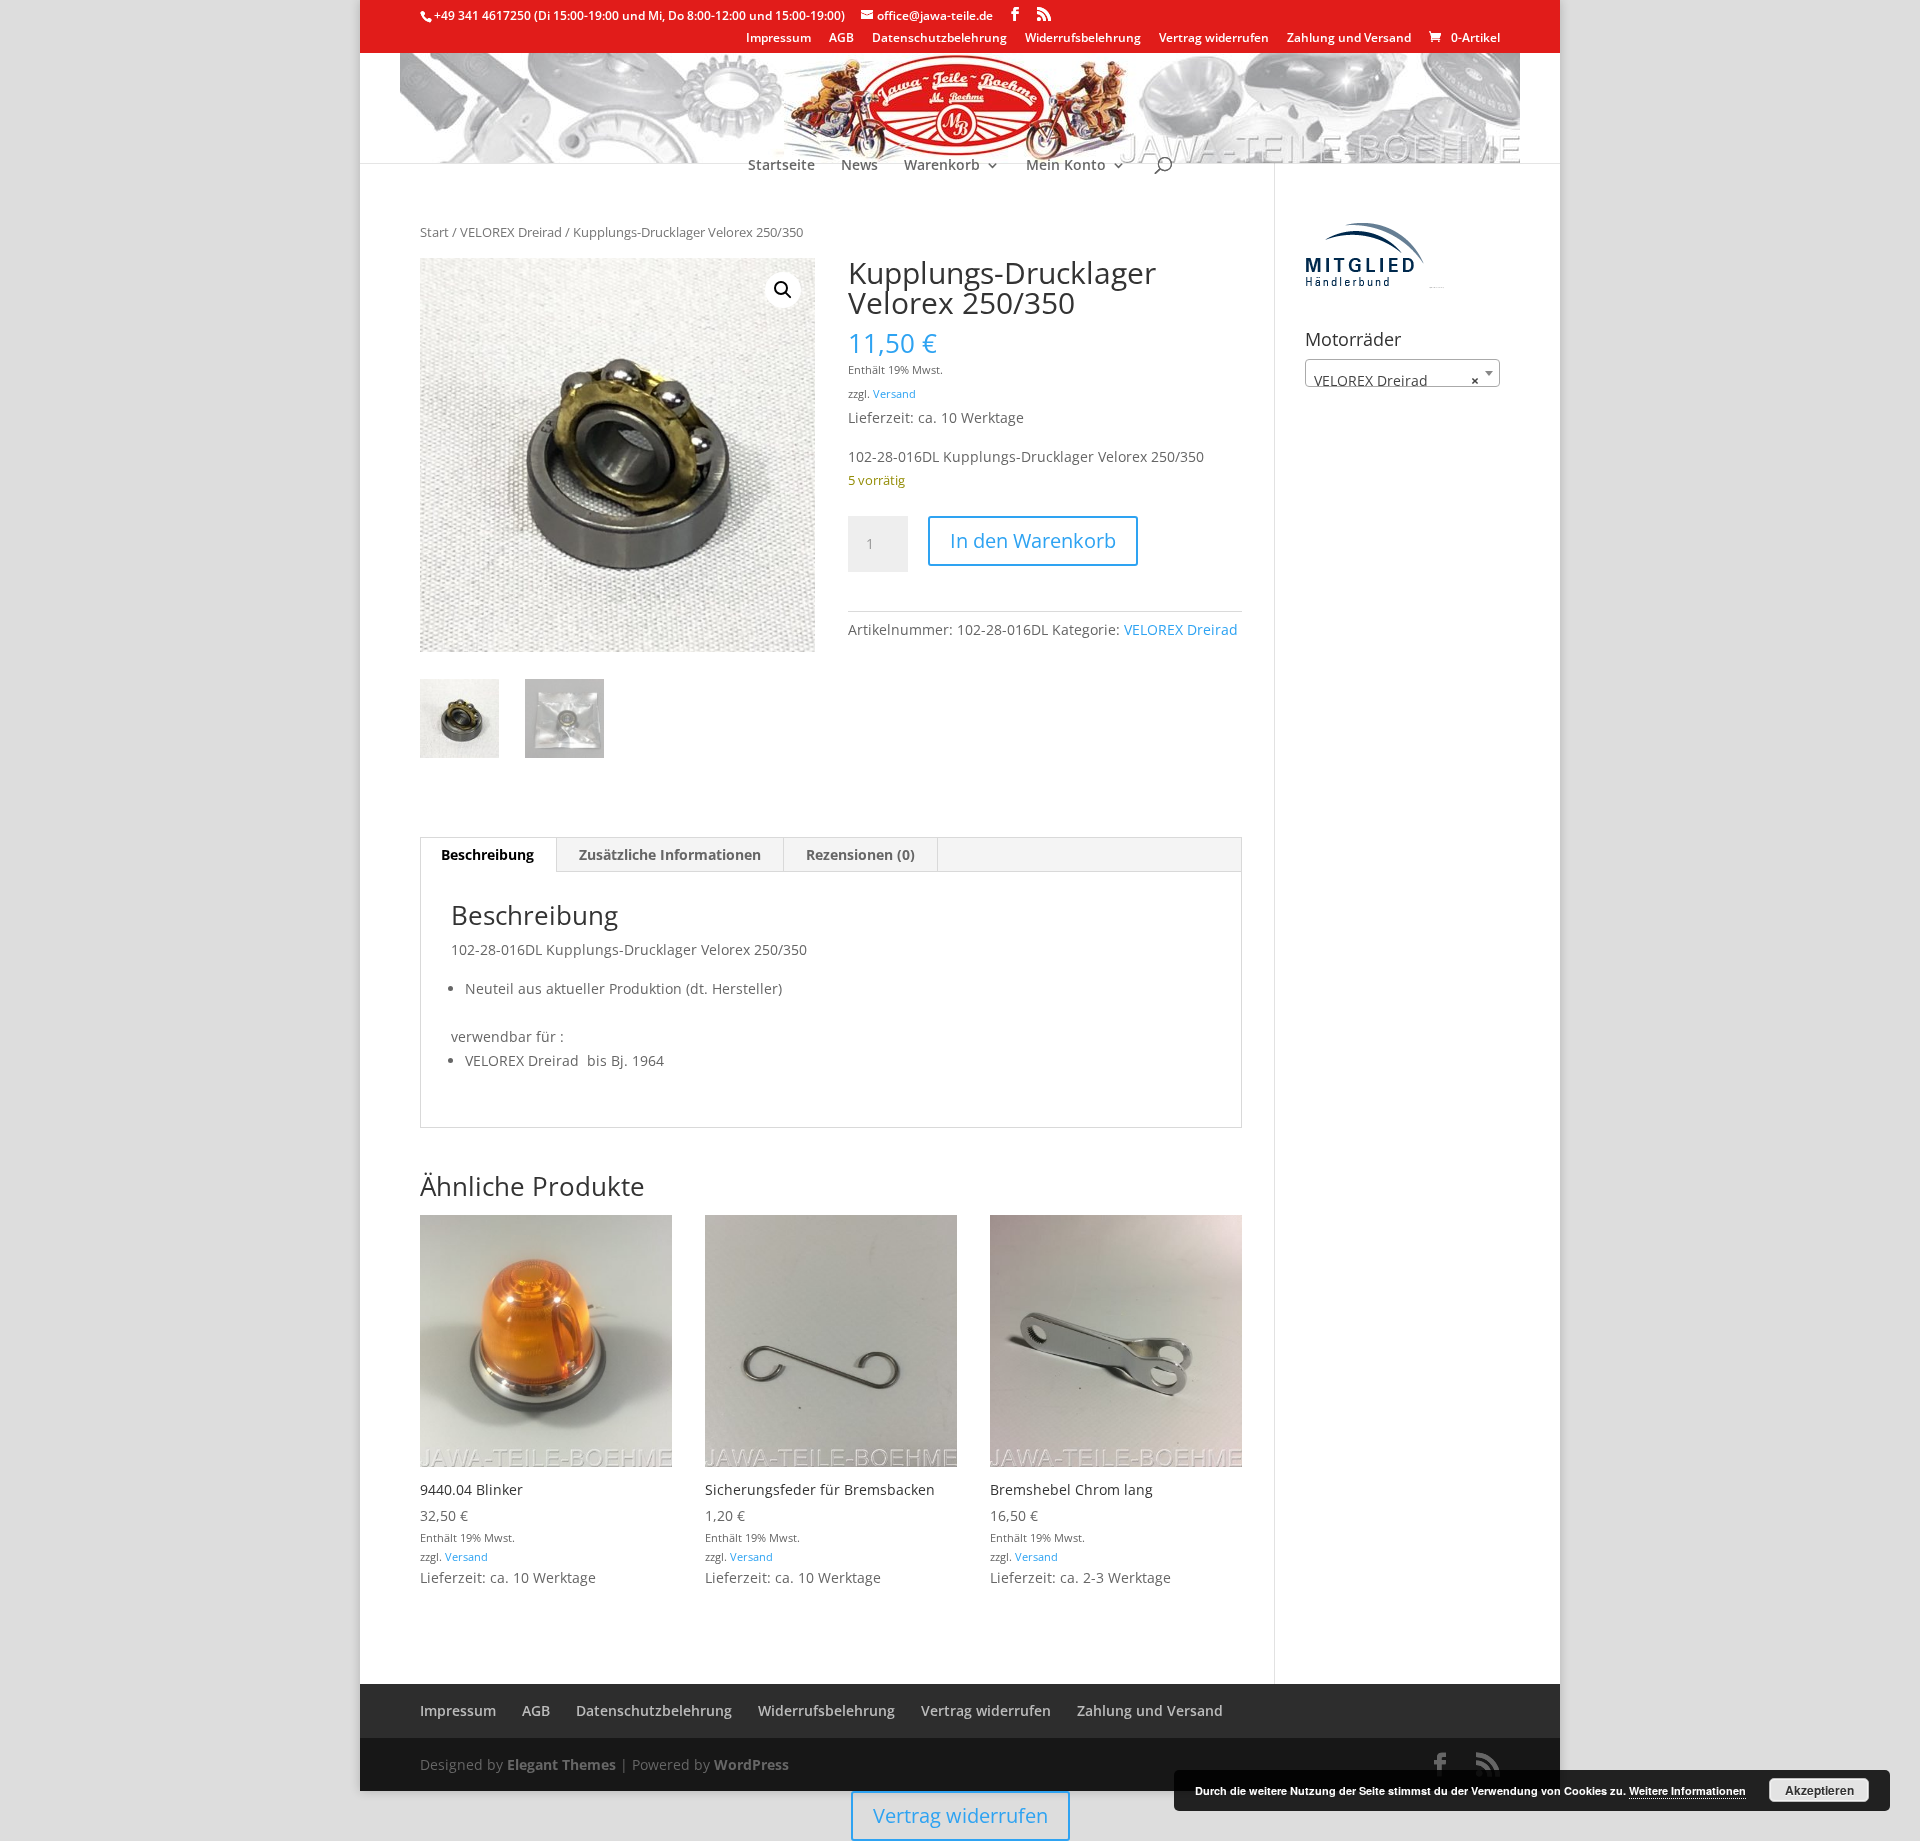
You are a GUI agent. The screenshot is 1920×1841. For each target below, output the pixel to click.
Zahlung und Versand (1349, 39)
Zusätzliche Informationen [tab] (670, 854)
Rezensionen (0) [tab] (860, 854)
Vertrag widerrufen (1214, 39)
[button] (783, 290)
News (859, 166)
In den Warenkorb (1033, 540)
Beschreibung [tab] (487, 854)
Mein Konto (1066, 166)
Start (434, 232)
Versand (894, 393)
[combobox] (1402, 373)
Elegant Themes (561, 1764)
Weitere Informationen (1687, 1790)
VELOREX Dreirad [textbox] (1396, 380)
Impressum (778, 39)
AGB (841, 39)
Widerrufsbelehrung (1083, 39)
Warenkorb (942, 166)
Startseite (781, 166)
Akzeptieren (1819, 1790)
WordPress (751, 1764)
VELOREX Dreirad (511, 232)
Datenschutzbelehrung (939, 39)
